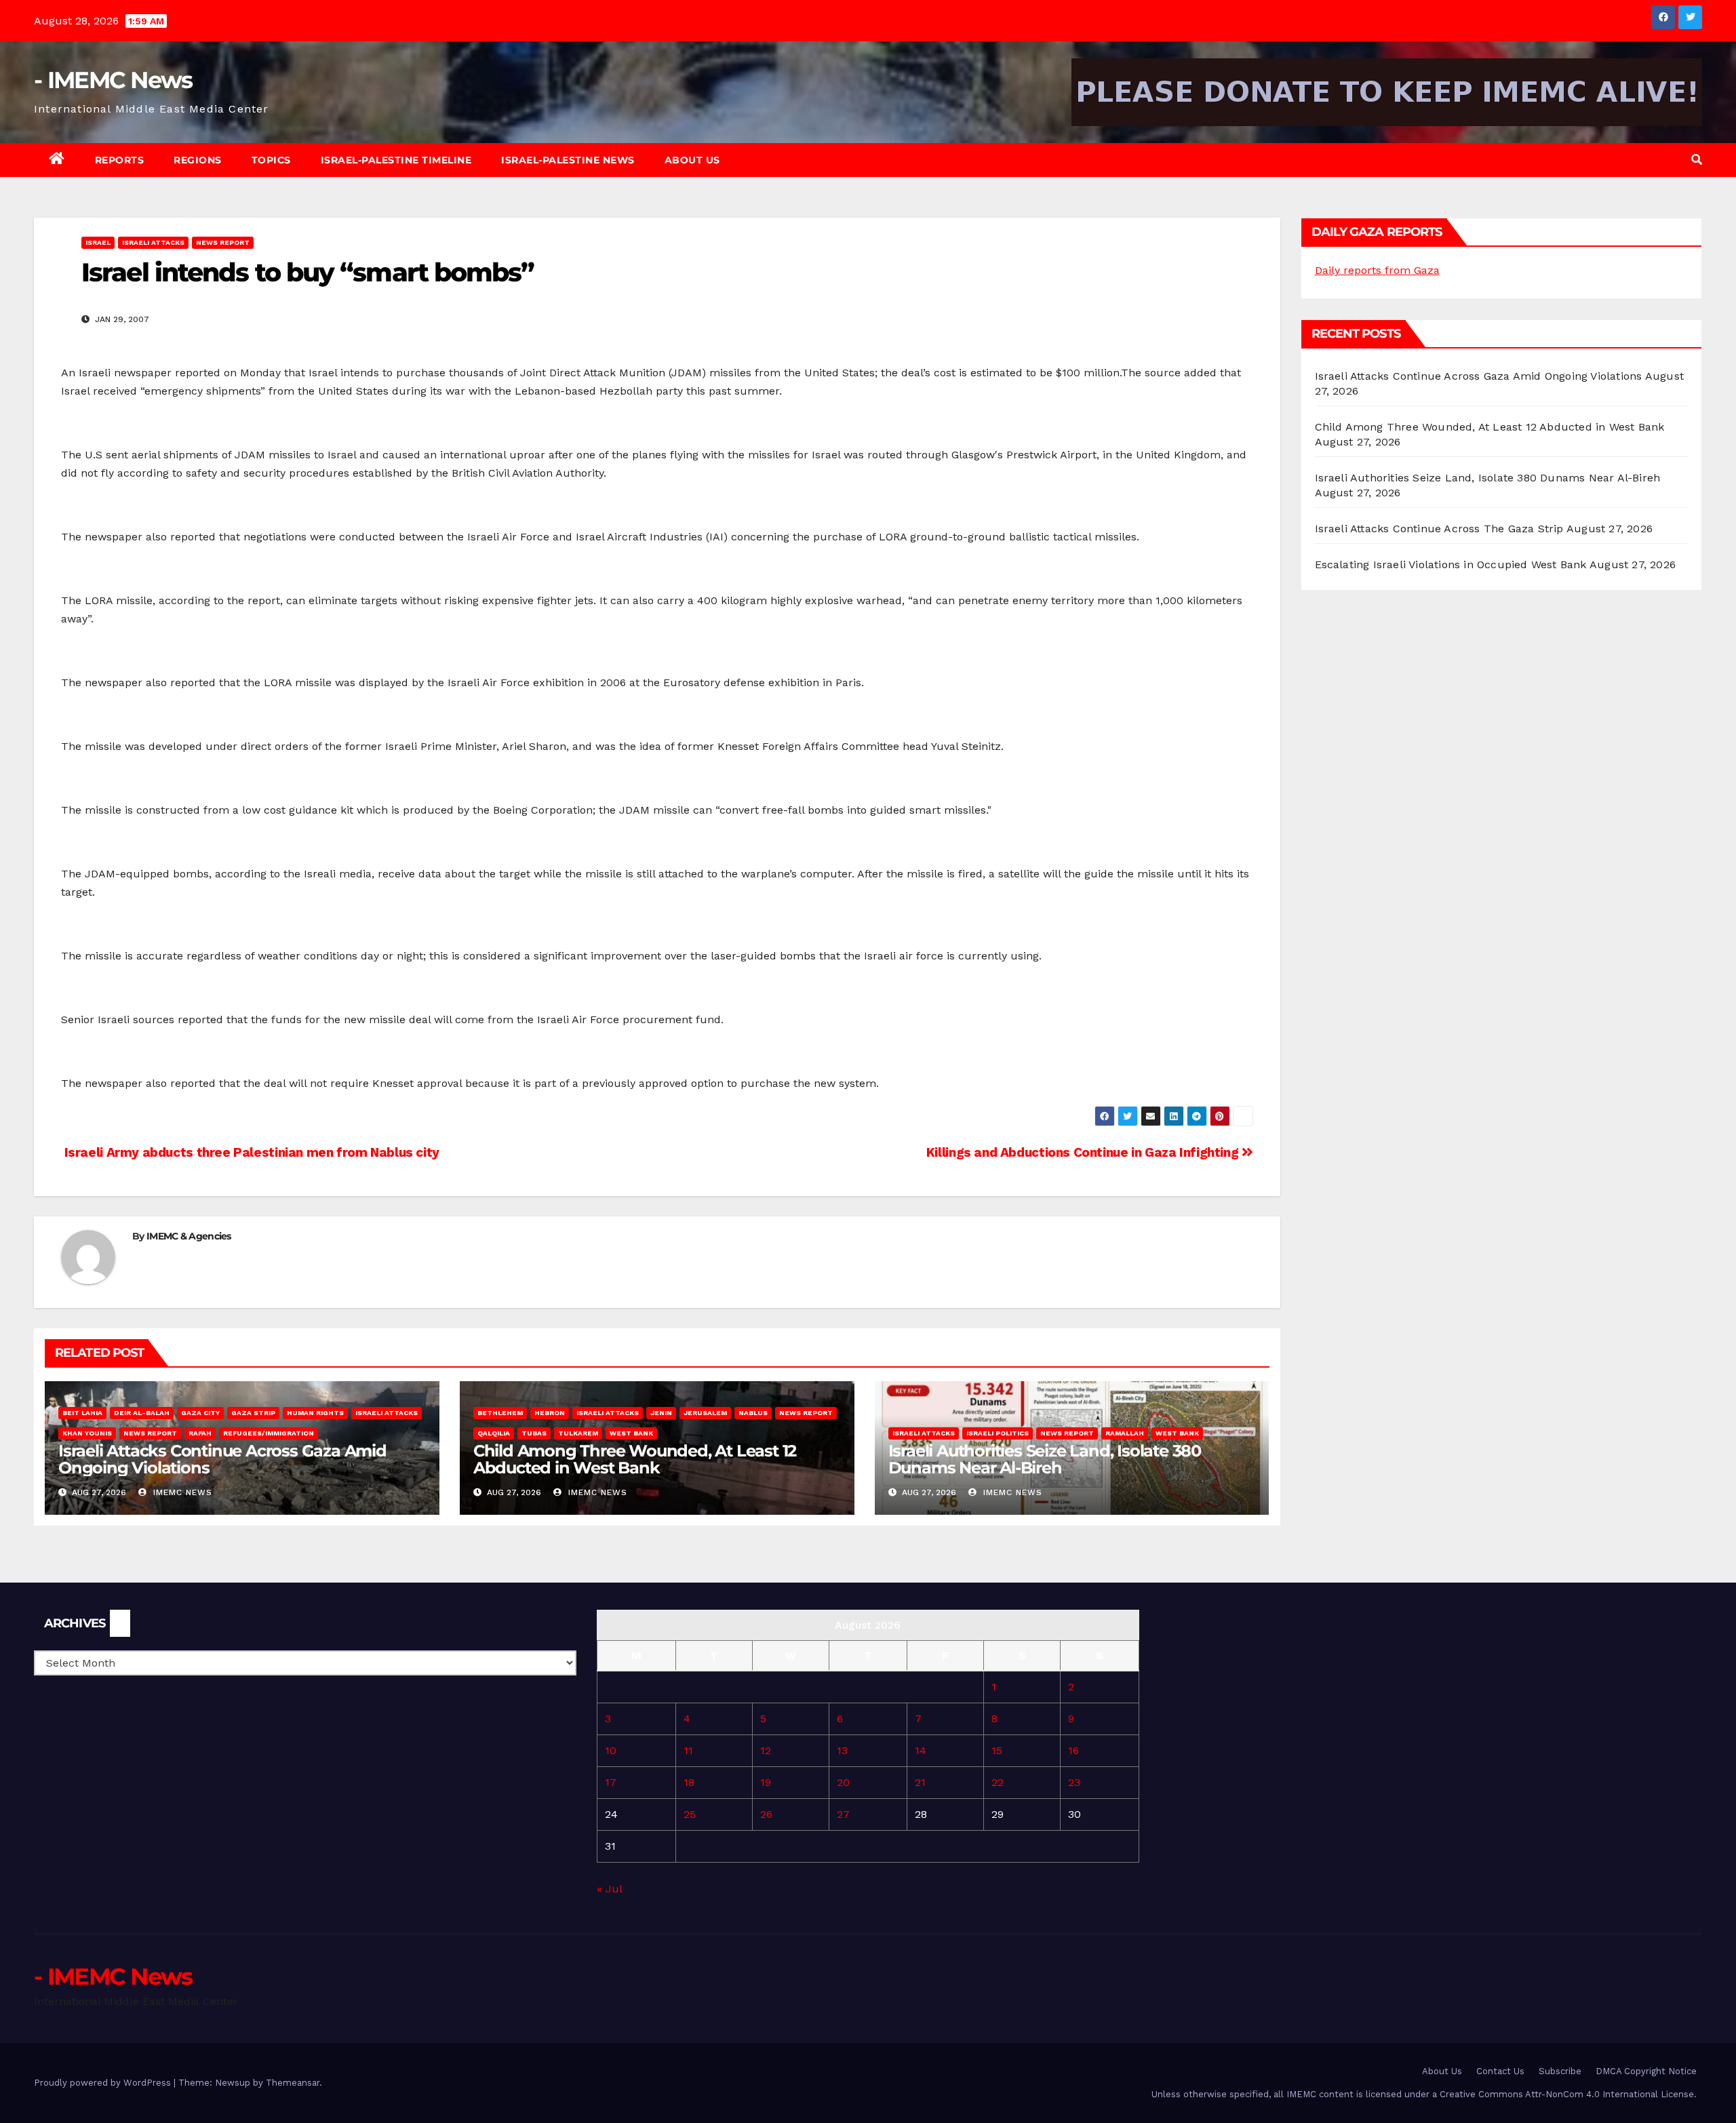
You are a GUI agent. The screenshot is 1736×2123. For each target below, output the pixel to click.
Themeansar (293, 2083)
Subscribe (1560, 2071)
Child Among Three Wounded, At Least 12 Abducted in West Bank (635, 1459)
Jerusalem (705, 1413)
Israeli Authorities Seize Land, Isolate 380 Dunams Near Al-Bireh (1045, 1459)
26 (766, 1814)
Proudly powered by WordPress (104, 2083)
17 (611, 1782)
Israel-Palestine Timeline (396, 160)
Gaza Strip (253, 1413)
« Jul (609, 1889)
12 (766, 1750)
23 (1074, 1782)
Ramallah (1125, 1433)
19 (766, 1782)
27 (843, 1814)
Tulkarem (578, 1433)
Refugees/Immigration (269, 1433)
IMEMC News (181, 1492)
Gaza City (200, 1413)
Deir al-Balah (142, 1413)
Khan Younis (87, 1433)
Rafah (200, 1433)
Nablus (753, 1413)
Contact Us (1500, 2071)
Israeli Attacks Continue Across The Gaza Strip (1439, 529)
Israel (98, 242)
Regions (198, 160)
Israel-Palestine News (568, 160)
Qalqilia (494, 1433)
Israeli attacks (153, 242)
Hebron (550, 1413)
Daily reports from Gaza (1377, 270)
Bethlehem (500, 1413)
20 (843, 1782)
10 (611, 1750)
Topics (271, 160)
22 (998, 1782)
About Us (692, 160)
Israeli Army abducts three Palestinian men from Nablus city (250, 1152)
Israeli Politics (998, 1433)
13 (842, 1750)
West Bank (631, 1433)
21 (920, 1782)
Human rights (315, 1413)
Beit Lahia (82, 1413)
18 (689, 1782)
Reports (120, 160)
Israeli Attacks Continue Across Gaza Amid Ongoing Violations (222, 1459)
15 (997, 1750)
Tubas (534, 1433)
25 (690, 1814)
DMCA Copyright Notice (1646, 2071)
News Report (223, 242)
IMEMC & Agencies (189, 1236)
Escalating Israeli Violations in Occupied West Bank (1451, 564)
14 (921, 1750)
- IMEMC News (113, 80)
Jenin (661, 1413)
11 (688, 1750)
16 (1073, 1750)
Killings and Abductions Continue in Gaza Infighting (1084, 1152)
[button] (1697, 160)
